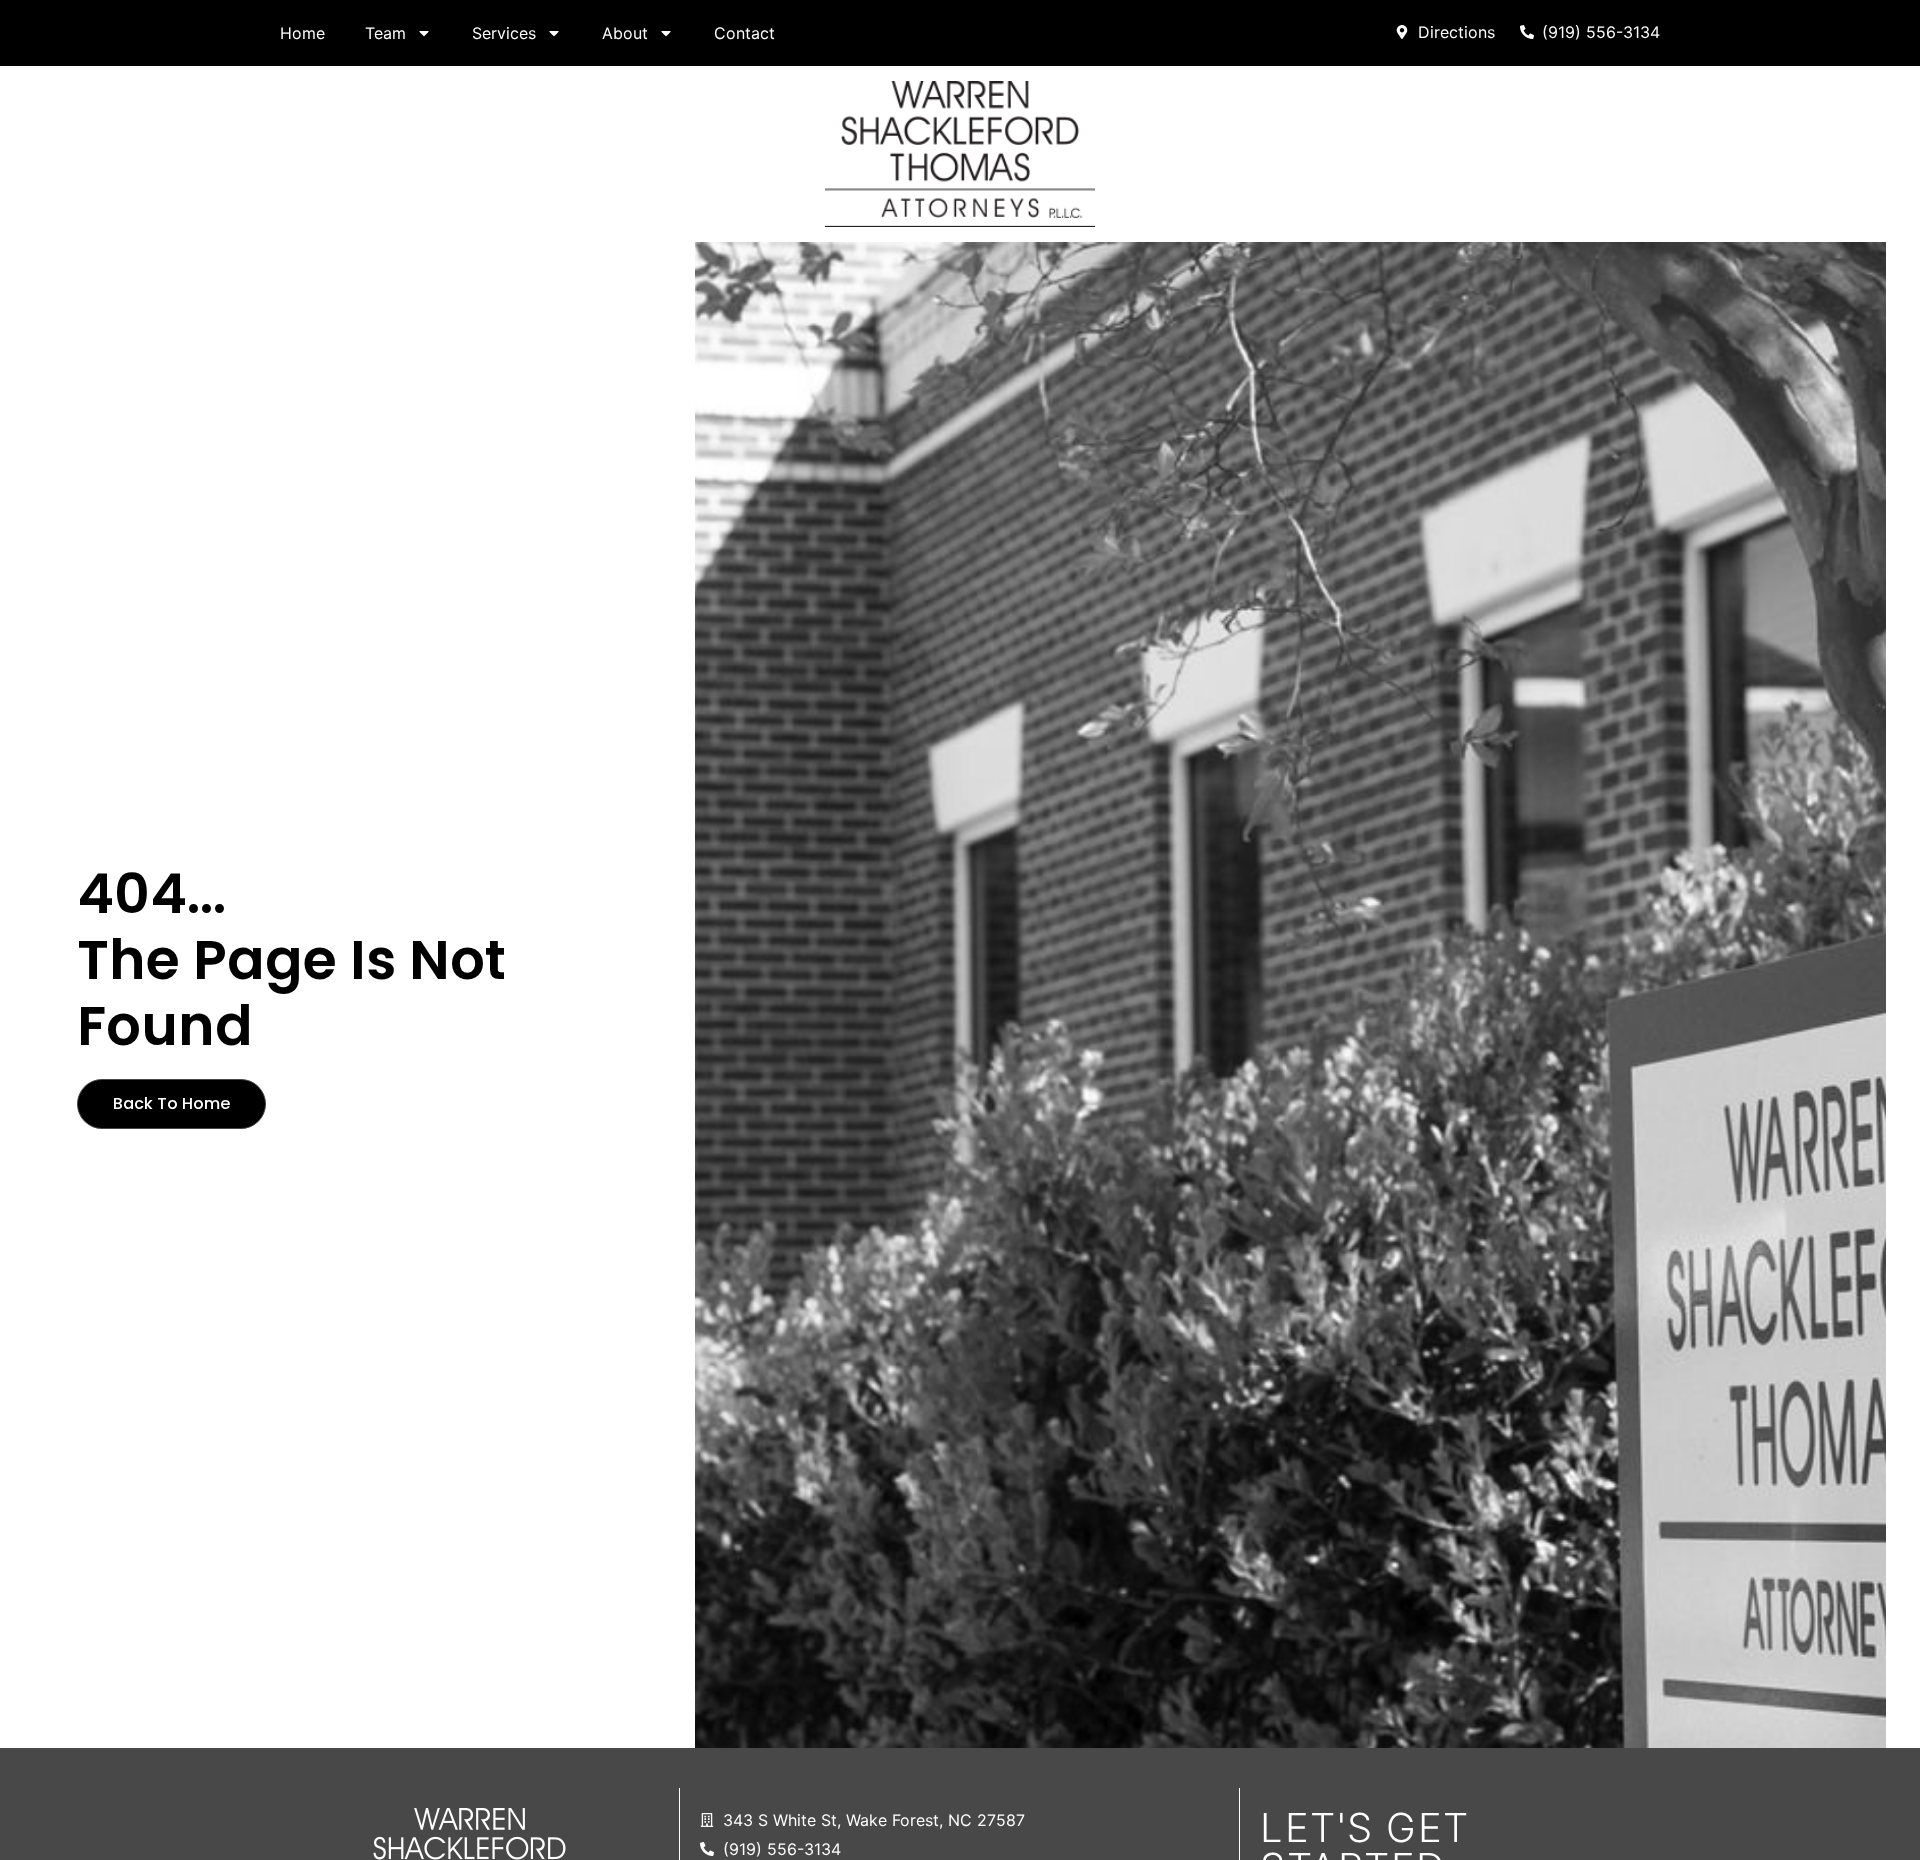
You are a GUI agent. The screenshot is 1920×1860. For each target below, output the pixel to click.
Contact (744, 33)
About (625, 33)
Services (504, 33)
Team (385, 33)
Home (302, 33)
